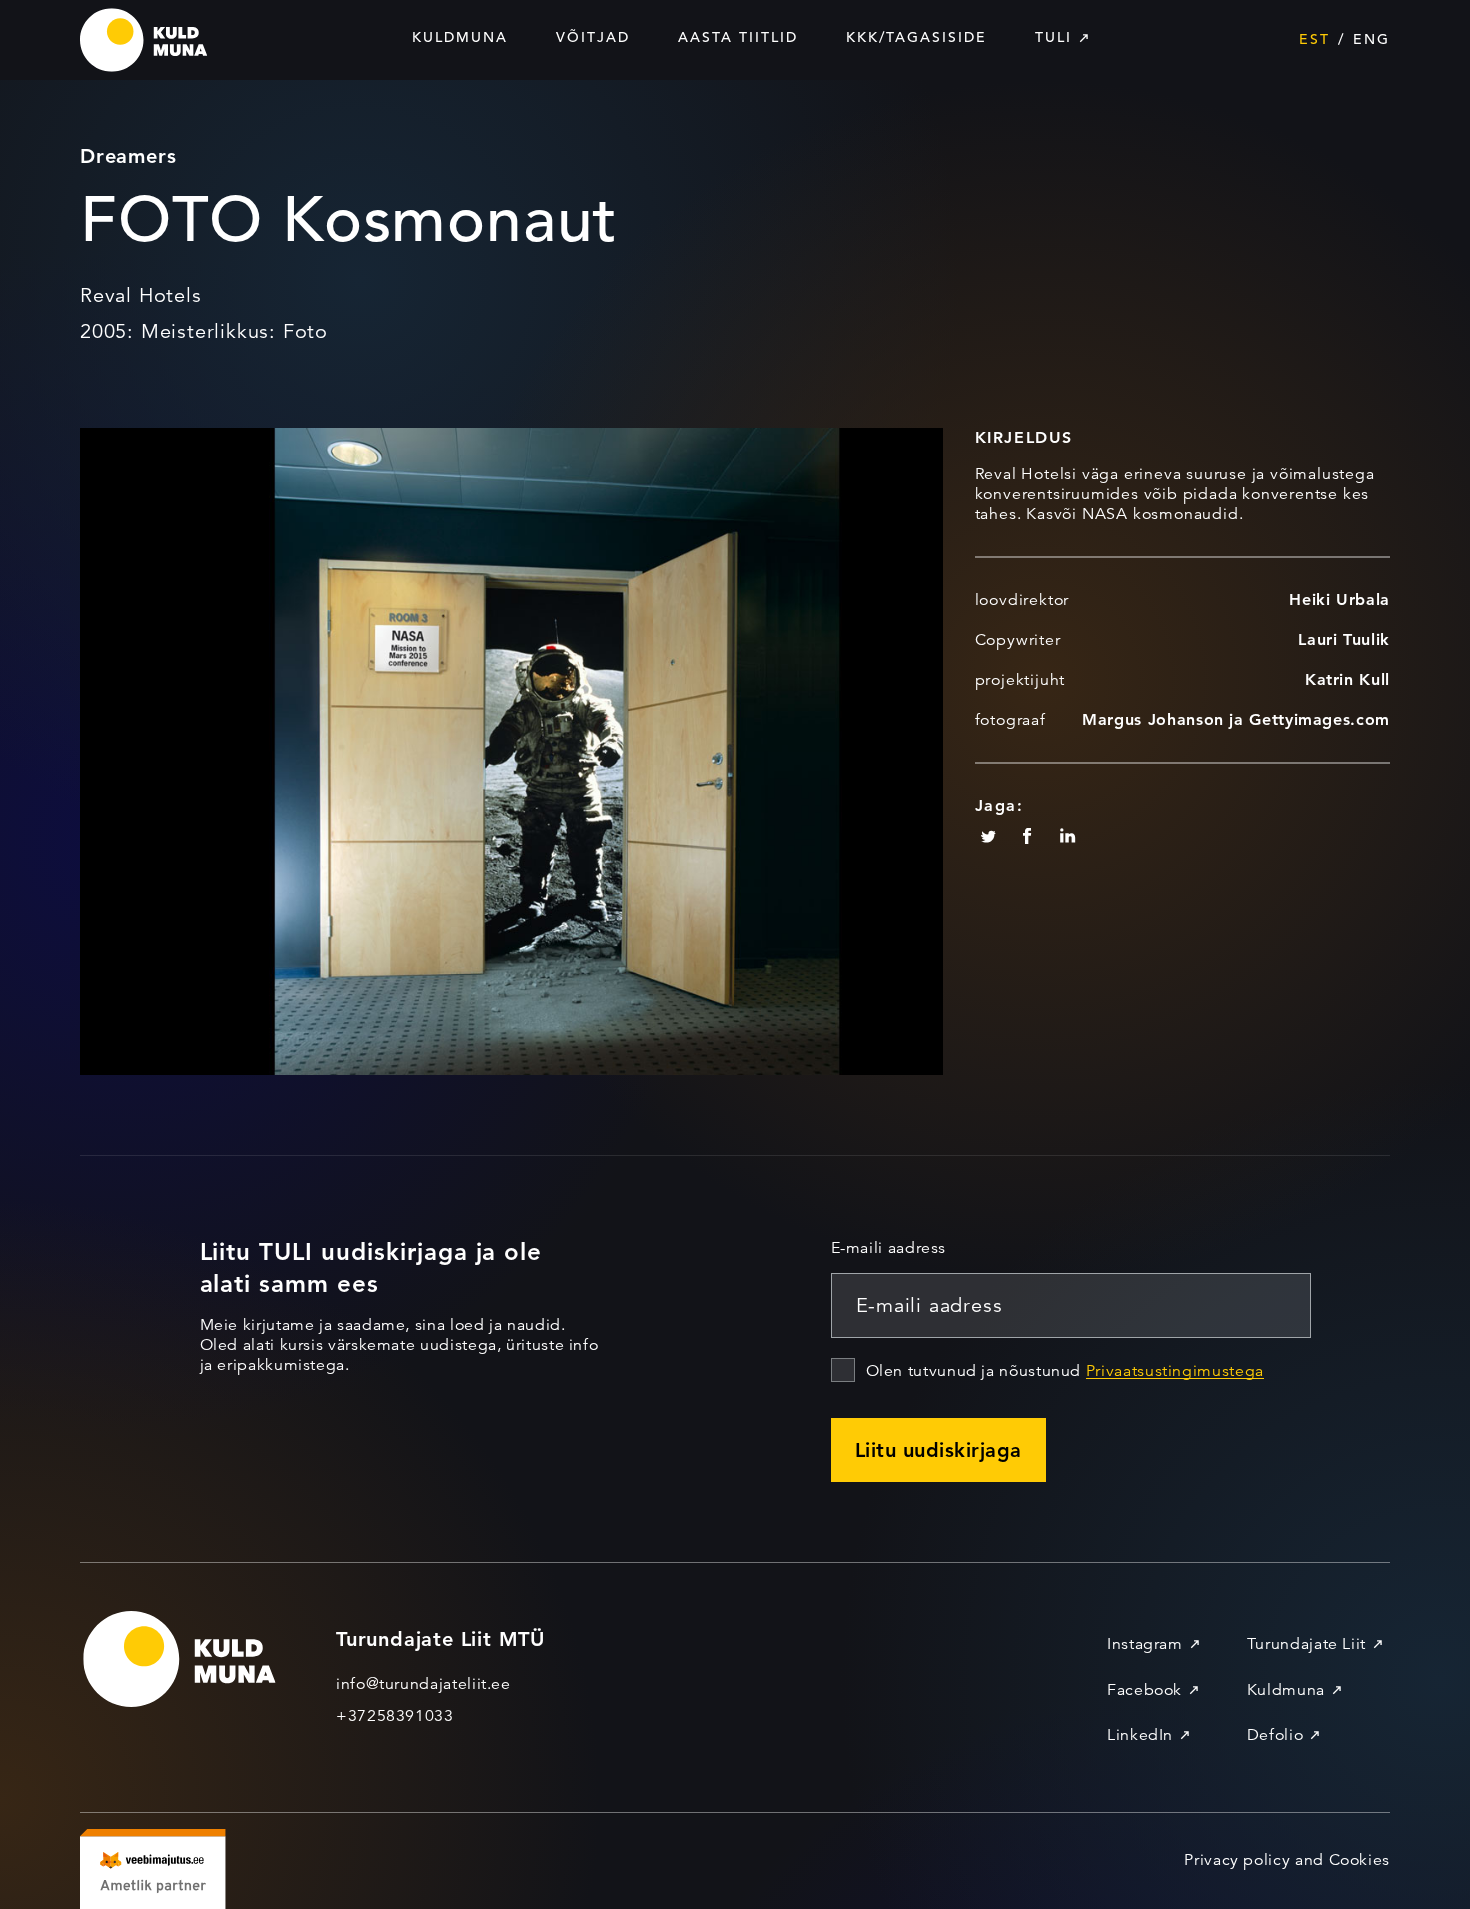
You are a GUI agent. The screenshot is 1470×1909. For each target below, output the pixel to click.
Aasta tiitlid (738, 37)
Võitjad (593, 37)
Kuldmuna (460, 37)
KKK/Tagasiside (916, 37)
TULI (1053, 37)
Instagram (1145, 1644)
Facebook (1144, 1690)
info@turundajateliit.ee (423, 1684)
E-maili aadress (889, 1248)
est (1314, 39)
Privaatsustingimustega (1175, 1371)
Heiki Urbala (1339, 599)
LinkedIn (1140, 1735)
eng (1371, 39)
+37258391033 (395, 1716)
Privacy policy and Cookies (1287, 1860)
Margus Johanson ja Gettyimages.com (1236, 719)
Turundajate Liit (1306, 1644)
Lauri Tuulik (1344, 639)
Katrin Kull (1347, 679)
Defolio (1275, 1735)
